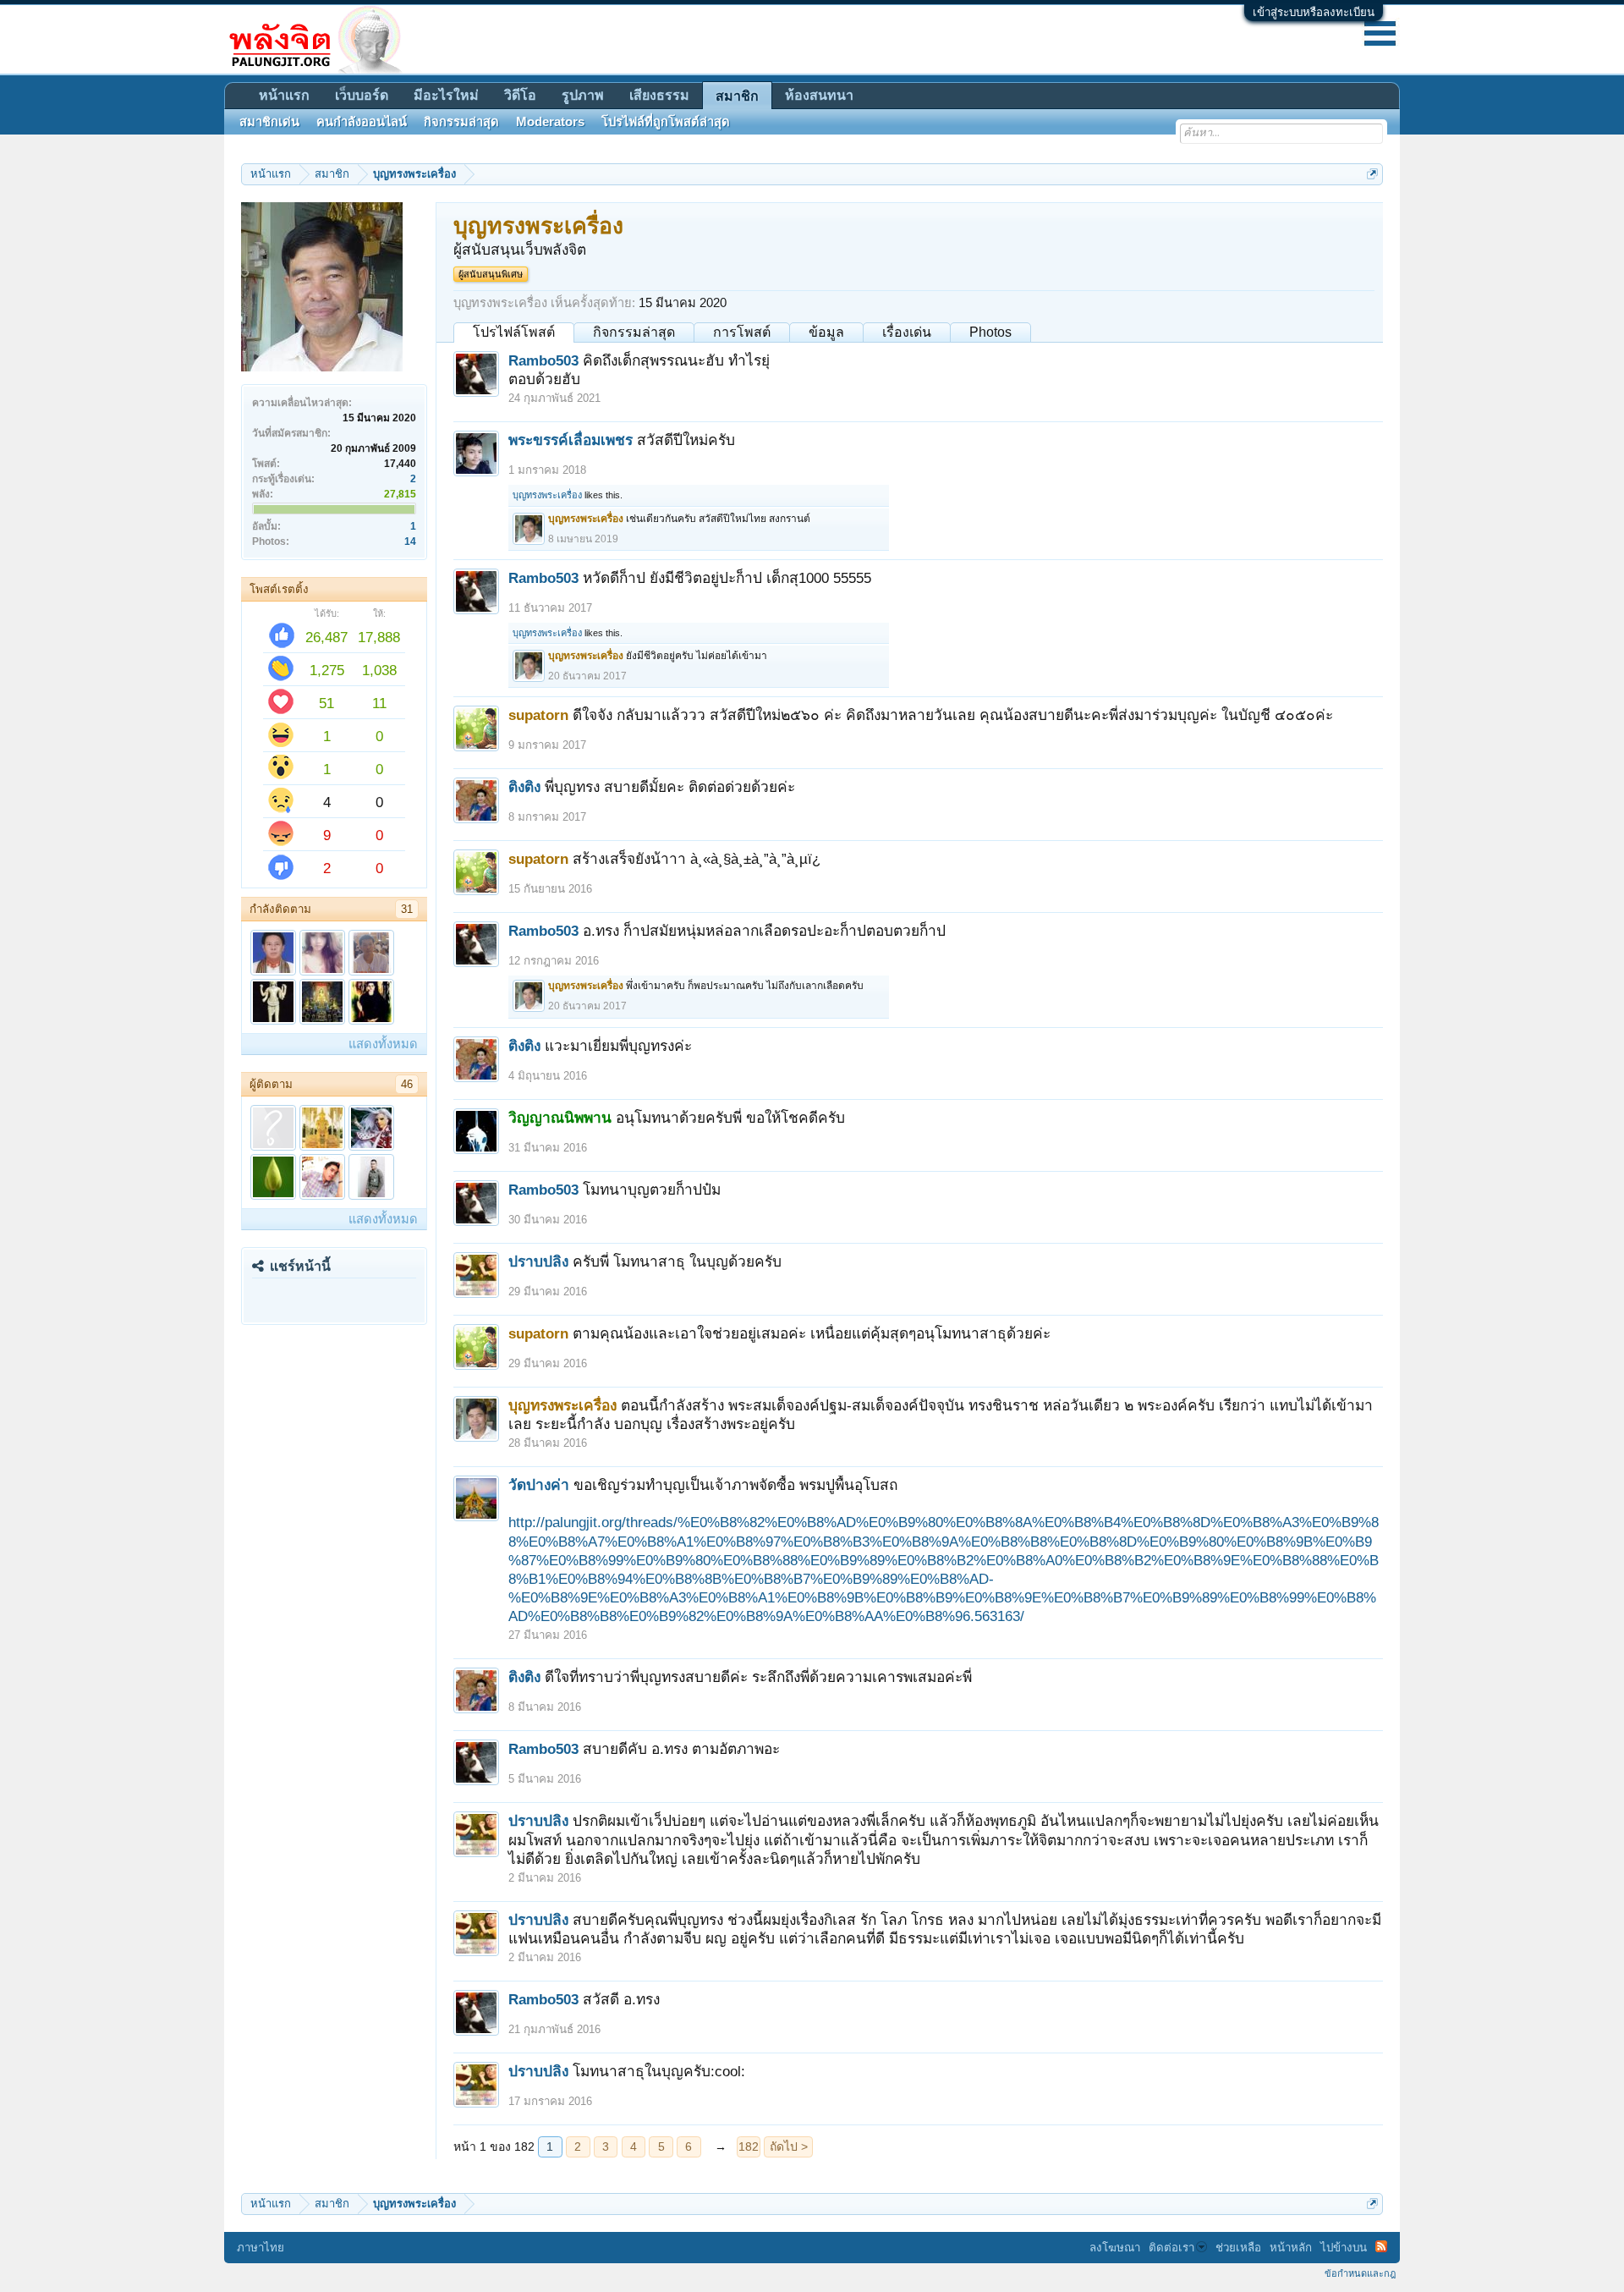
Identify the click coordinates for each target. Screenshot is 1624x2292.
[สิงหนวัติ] (273, 1002)
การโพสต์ (742, 332)
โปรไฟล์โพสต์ (514, 332)
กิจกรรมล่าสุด (634, 332)
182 (749, 2146)
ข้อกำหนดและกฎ (1360, 2273)
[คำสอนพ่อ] (322, 1128)
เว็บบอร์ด (362, 95)
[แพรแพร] (322, 953)
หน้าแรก (284, 95)
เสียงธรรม (659, 95)
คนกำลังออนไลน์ (362, 122)
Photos (990, 332)
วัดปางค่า (539, 1485)
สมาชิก (737, 96)
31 (407, 909)
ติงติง (524, 787)
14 (410, 541)
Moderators (550, 122)
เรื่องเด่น (907, 332)
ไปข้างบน (1344, 2248)
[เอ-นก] (322, 1002)
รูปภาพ (583, 95)
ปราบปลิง (538, 1261)
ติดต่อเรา (1171, 2248)
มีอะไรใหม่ (446, 95)
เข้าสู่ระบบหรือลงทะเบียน (1314, 12)
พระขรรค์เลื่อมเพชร (571, 440)
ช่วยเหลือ (1238, 2248)
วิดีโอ (520, 95)
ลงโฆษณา (1115, 2248)
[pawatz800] (371, 1177)
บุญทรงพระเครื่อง (547, 495)
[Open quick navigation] (1372, 174)
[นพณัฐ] (322, 1177)
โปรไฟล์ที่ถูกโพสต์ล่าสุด (666, 122)
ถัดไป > (789, 2146)
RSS (1381, 2246)
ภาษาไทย (261, 2248)
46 (407, 1084)
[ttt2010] (371, 953)
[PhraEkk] (273, 953)
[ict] (273, 1128)
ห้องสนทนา (819, 95)
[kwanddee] (371, 1002)
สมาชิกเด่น (269, 122)
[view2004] (371, 1128)
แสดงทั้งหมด (383, 1044)
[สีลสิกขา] (273, 1177)
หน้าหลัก (1291, 2248)
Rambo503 (543, 360)
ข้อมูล (826, 332)
